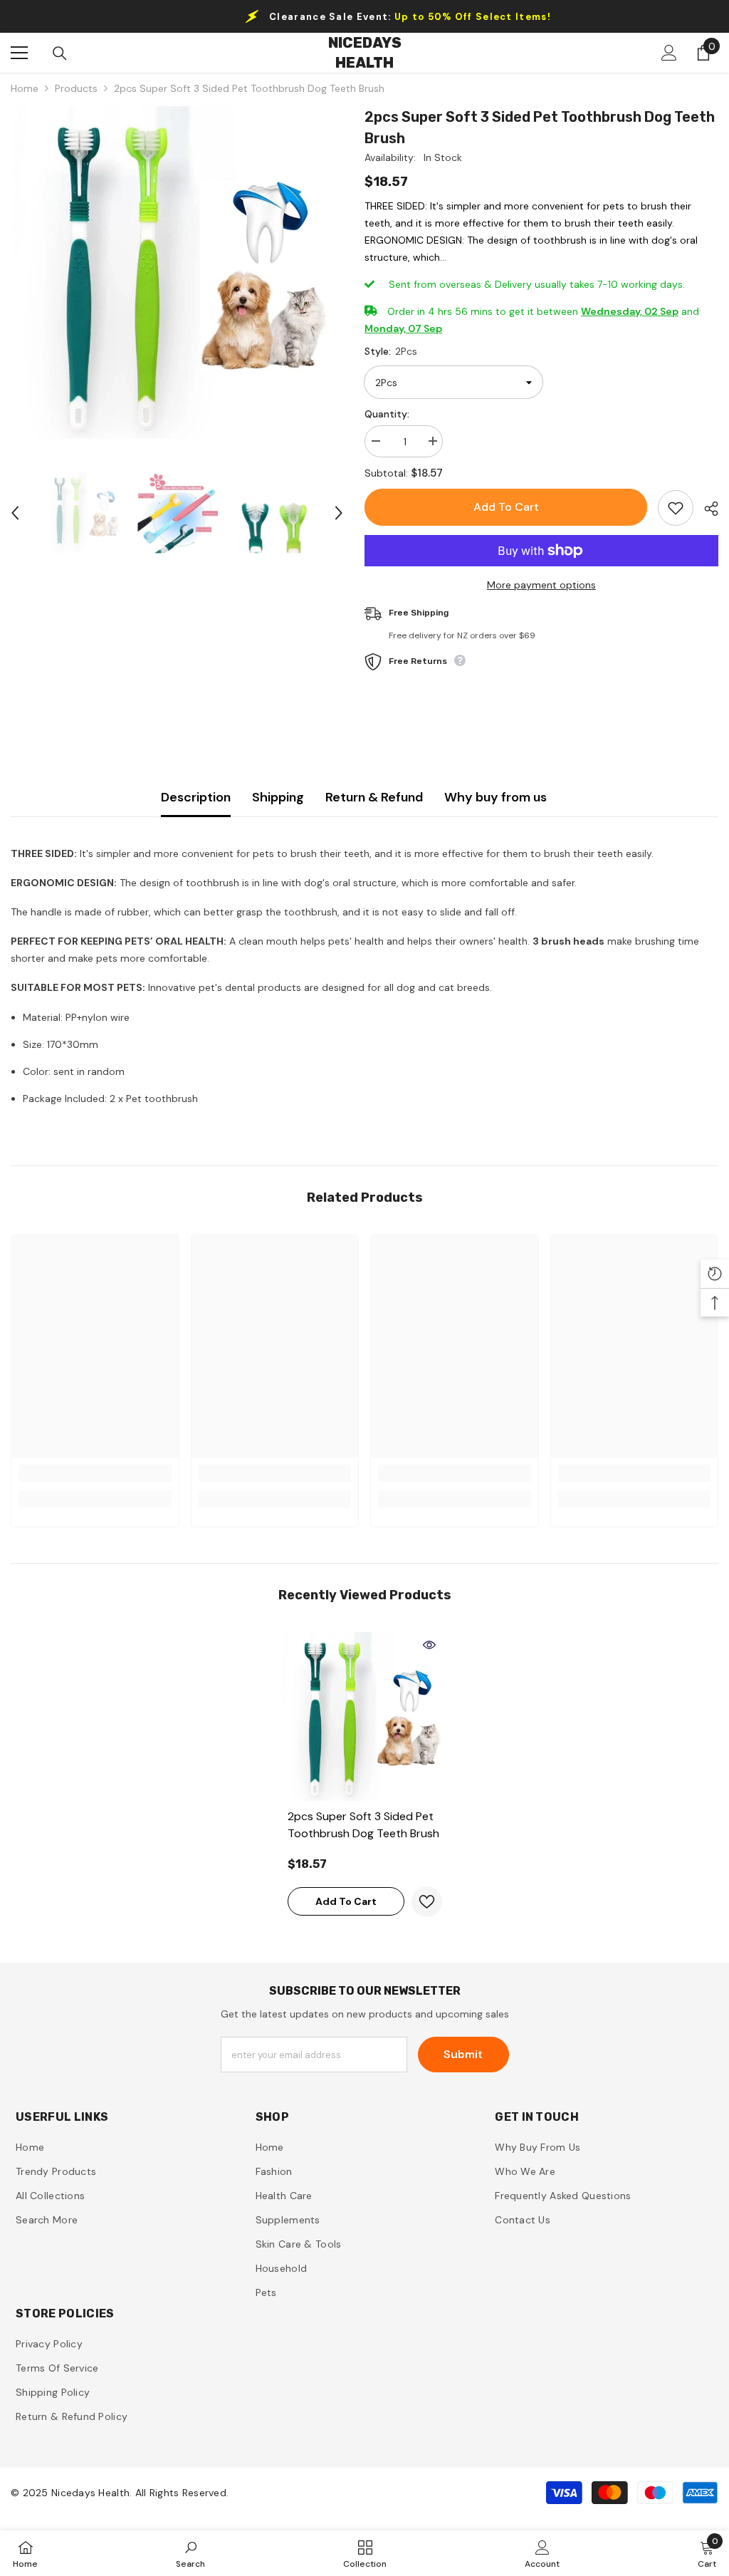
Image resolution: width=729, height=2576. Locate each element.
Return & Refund (374, 797)
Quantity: (387, 414)
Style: (391, 351)
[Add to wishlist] (676, 508)
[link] (95, 1473)
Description (196, 797)
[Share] (706, 509)
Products (76, 88)
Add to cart (506, 507)
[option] (177, 272)
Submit (463, 2054)
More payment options (541, 585)
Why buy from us (495, 797)
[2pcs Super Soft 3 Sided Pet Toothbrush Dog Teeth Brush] (365, 1717)
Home (25, 88)
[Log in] (669, 53)
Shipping (278, 797)
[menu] (19, 53)
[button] (15, 513)
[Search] (60, 53)
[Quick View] (429, 1645)
